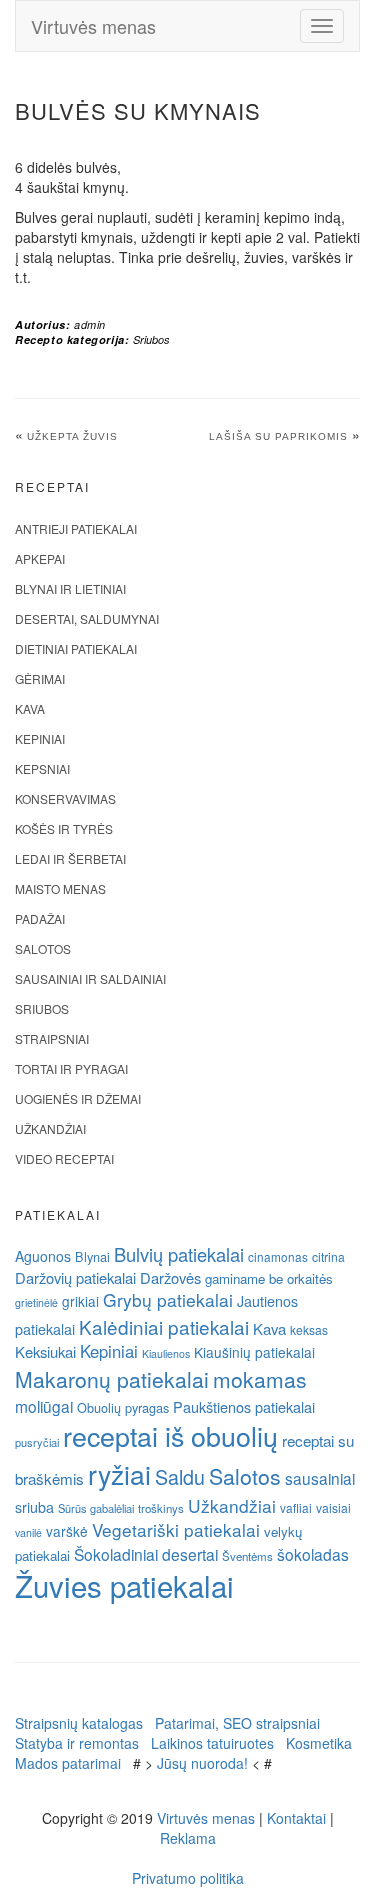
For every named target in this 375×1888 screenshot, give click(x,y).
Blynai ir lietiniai (70, 588)
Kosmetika (319, 1743)
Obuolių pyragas (123, 1407)
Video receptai (64, 1158)
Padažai (40, 918)
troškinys (161, 1508)
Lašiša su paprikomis (278, 436)
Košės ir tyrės (64, 828)
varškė (67, 1531)
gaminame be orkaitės (269, 1278)
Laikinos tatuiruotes (212, 1743)
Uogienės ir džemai (78, 1098)
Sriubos (151, 339)
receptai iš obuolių (170, 1435)
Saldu (180, 1476)
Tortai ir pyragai (71, 1068)
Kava (30, 708)
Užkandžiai (50, 1128)
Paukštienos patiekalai (244, 1406)
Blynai (92, 1256)
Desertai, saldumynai (87, 618)
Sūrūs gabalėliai (96, 1508)
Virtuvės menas (93, 26)
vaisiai (333, 1507)
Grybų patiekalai (168, 1299)
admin (90, 324)
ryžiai (119, 1474)
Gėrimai (40, 678)
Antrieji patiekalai (76, 528)
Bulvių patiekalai (179, 1254)
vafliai (296, 1507)
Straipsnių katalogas (79, 1723)
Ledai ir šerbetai (70, 858)
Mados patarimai (68, 1763)
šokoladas (313, 1554)
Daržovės (170, 1277)
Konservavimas (65, 798)
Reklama (188, 1838)
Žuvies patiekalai (124, 1585)
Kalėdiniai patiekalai (164, 1326)
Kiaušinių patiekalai (254, 1352)
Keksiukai (45, 1351)
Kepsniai (42, 768)
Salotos (43, 948)
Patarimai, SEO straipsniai (237, 1723)
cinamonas (278, 1256)
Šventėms (247, 1556)
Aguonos (43, 1256)
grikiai (80, 1301)
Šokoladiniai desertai (146, 1554)
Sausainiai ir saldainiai (90, 978)
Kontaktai (296, 1818)
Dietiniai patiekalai (76, 648)
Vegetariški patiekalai (176, 1529)
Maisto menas (60, 888)
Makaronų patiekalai (112, 1379)
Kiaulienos (166, 1353)
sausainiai (320, 1478)
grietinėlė (36, 1302)
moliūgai (44, 1406)
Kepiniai (40, 738)
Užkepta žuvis (72, 436)
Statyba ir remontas (77, 1743)
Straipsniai (52, 1038)
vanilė (28, 1532)
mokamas (260, 1379)
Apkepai (40, 558)
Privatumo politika (188, 1878)
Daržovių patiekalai (75, 1277)
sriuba (34, 1507)
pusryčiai (37, 1442)
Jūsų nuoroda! (202, 1763)
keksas (309, 1329)
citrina (328, 1256)
